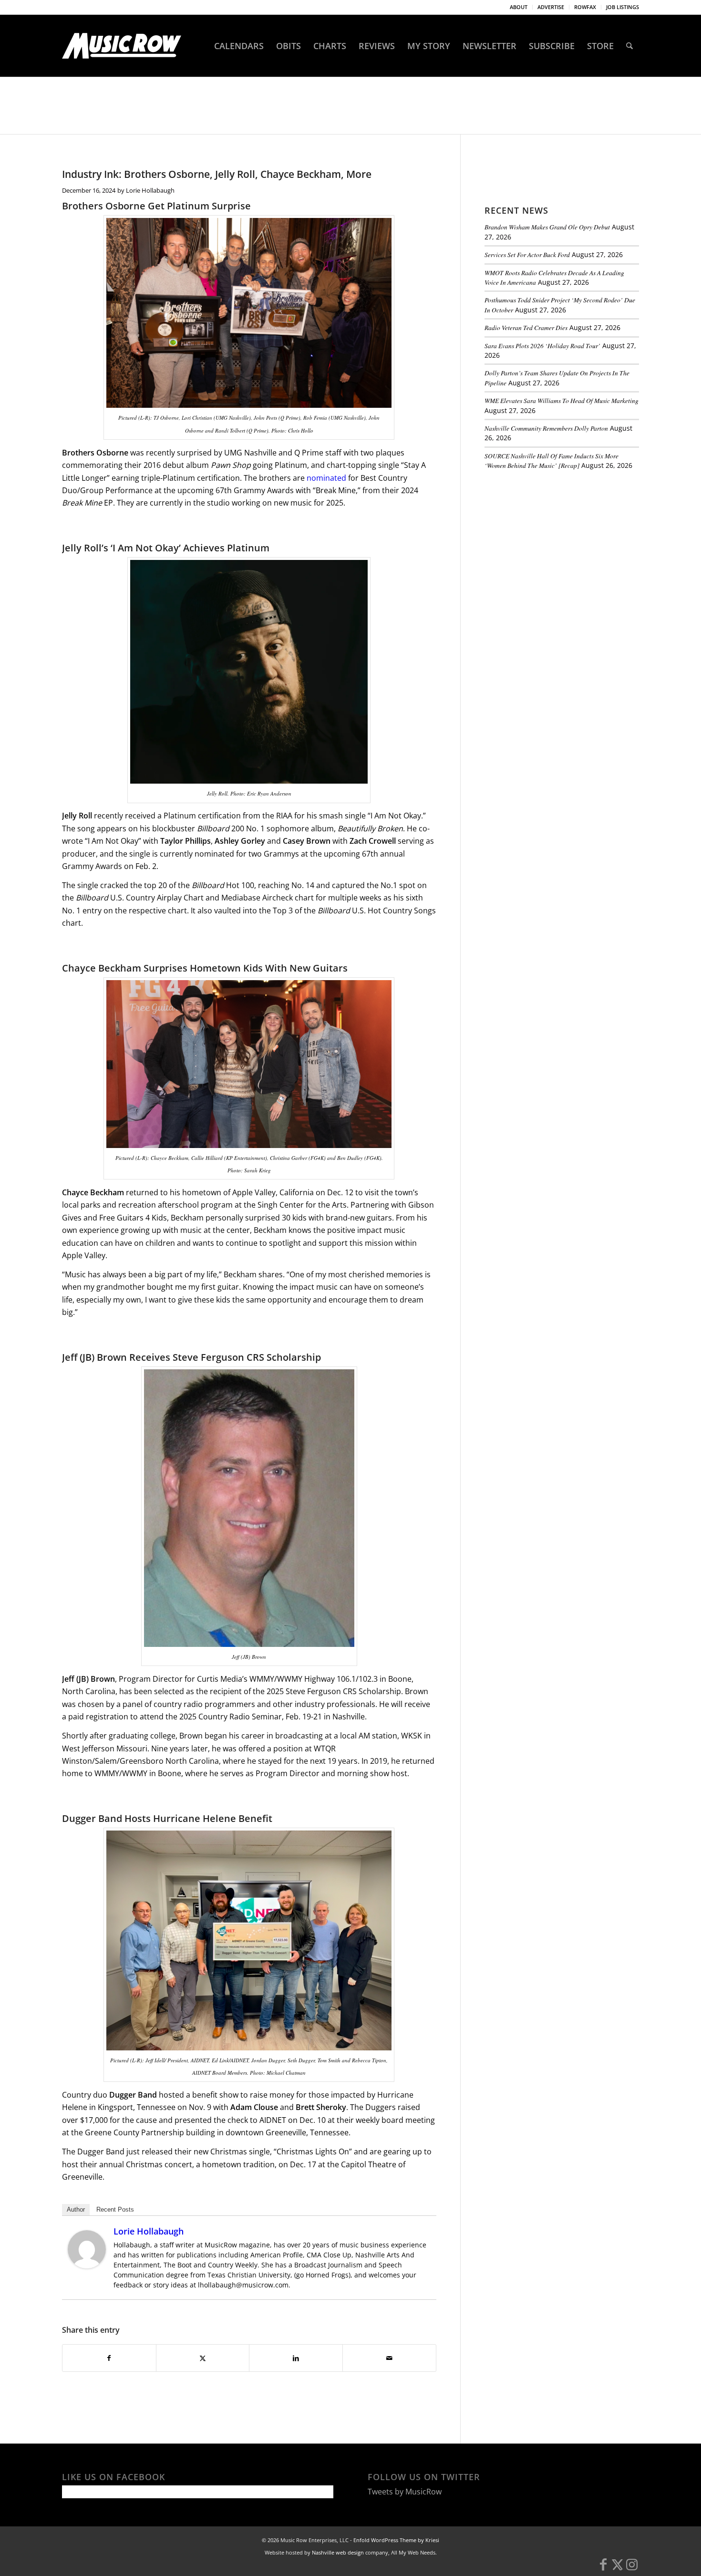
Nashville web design (338, 2552)
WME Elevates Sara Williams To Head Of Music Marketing (562, 400)
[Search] (629, 46)
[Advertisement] (556, 543)
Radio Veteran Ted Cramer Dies (526, 327)
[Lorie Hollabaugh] (87, 2266)
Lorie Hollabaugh (150, 190)
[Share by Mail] (389, 2358)
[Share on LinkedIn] (296, 2358)
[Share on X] (203, 2358)
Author (76, 2209)
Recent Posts (115, 2209)
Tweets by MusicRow (405, 2492)
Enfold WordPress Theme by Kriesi (396, 2540)
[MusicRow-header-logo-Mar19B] (122, 46)
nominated (326, 478)
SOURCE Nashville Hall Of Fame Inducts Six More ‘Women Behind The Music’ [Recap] (552, 460)
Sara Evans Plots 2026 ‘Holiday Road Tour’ (542, 346)
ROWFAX (585, 7)
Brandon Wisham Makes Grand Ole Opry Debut (547, 227)
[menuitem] (519, 7)
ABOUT (519, 7)
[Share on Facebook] (109, 2358)
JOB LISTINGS (623, 7)
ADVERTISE (551, 7)
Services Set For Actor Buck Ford (527, 254)
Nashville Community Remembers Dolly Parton (546, 428)
